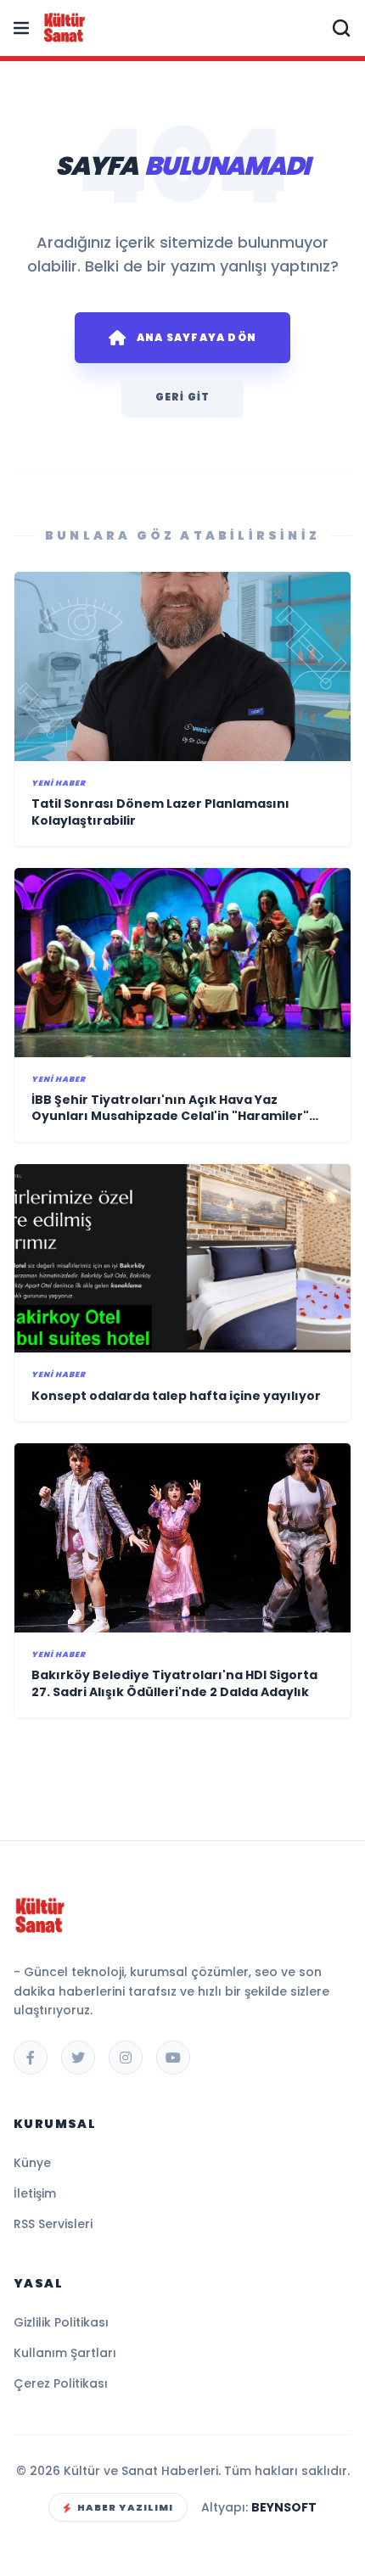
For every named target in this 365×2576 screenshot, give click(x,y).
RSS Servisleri (53, 2224)
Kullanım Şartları (65, 2353)
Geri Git (183, 397)
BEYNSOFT (284, 2507)
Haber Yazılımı (125, 2507)
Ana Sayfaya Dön (197, 337)
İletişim (35, 2193)
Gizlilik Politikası (61, 2322)
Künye (32, 2163)
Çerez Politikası (61, 2383)
